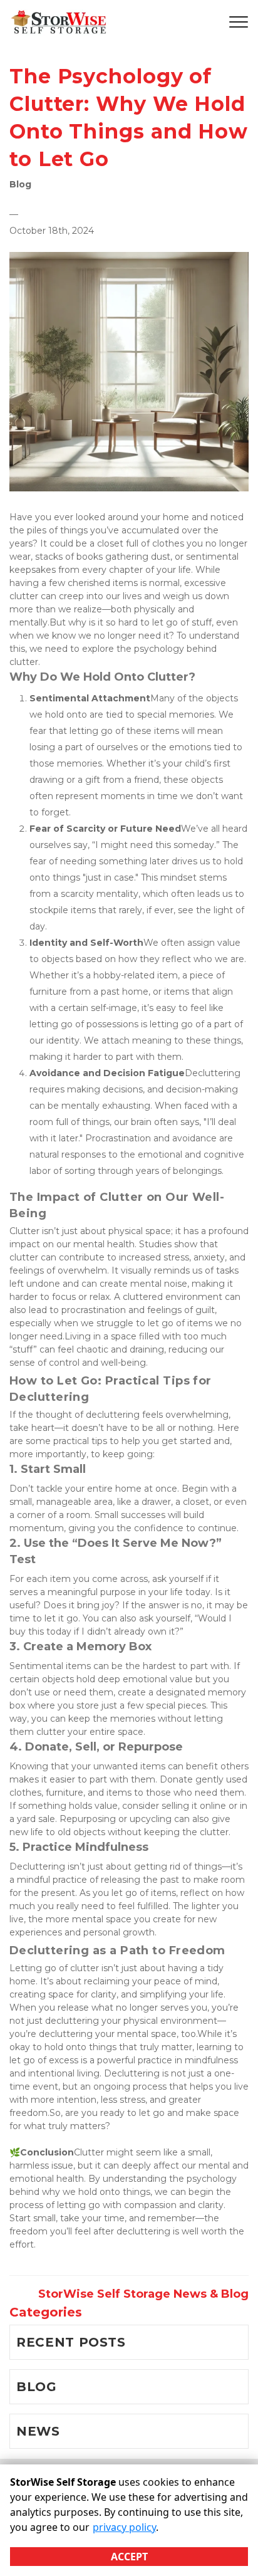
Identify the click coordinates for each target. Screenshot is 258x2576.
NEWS (38, 2431)
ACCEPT (129, 2557)
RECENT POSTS (71, 2342)
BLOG (37, 2387)
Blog (20, 184)
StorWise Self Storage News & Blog (143, 2294)
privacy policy (124, 2527)
